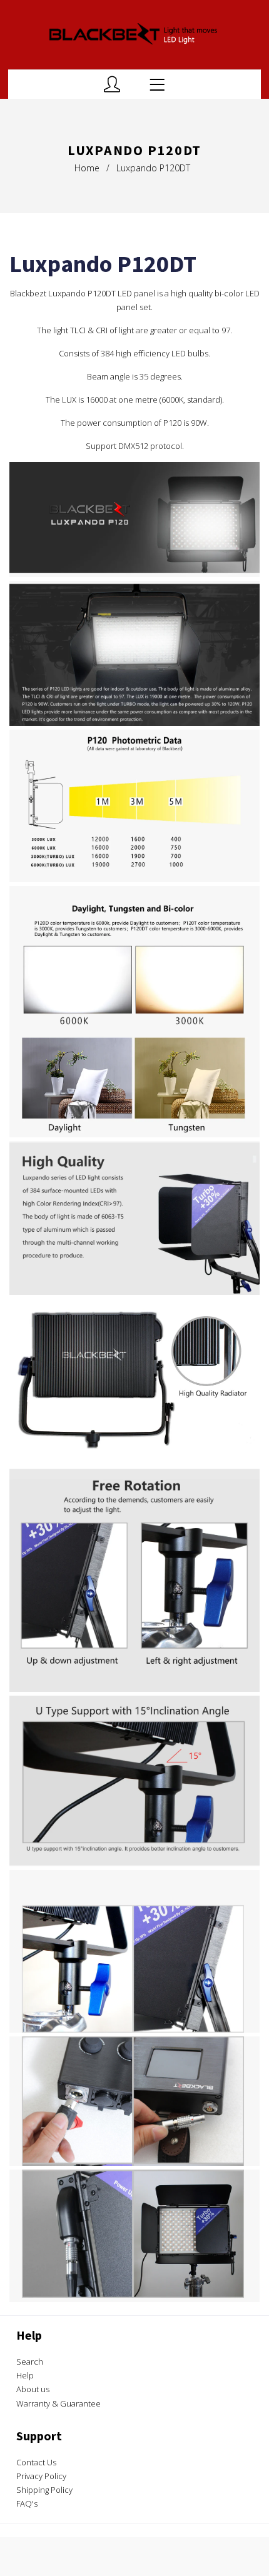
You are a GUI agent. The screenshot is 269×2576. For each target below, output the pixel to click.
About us (33, 2389)
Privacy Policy (41, 2476)
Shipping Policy (44, 2490)
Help (25, 2375)
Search (30, 2362)
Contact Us (36, 2462)
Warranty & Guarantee (58, 2403)
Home (87, 168)
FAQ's (27, 2503)
